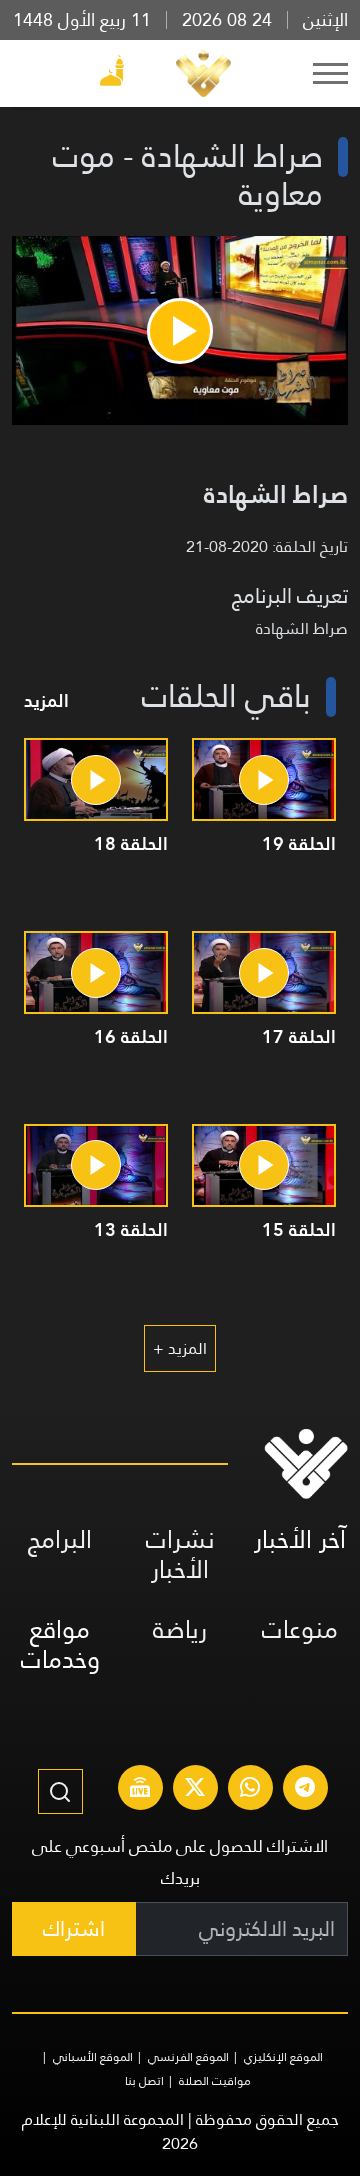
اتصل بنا (144, 2081)
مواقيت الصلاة (215, 2081)
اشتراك (74, 1928)
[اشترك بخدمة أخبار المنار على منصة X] (195, 1790)
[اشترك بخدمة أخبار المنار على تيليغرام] (305, 1790)
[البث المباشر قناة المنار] (140, 1790)
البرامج (60, 1539)
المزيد (46, 700)
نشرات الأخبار (180, 1554)
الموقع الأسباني (93, 2057)
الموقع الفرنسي (188, 2057)
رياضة (180, 1629)
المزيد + (180, 1348)
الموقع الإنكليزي (283, 2057)
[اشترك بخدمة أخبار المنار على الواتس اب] (250, 1790)
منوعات (300, 1629)
